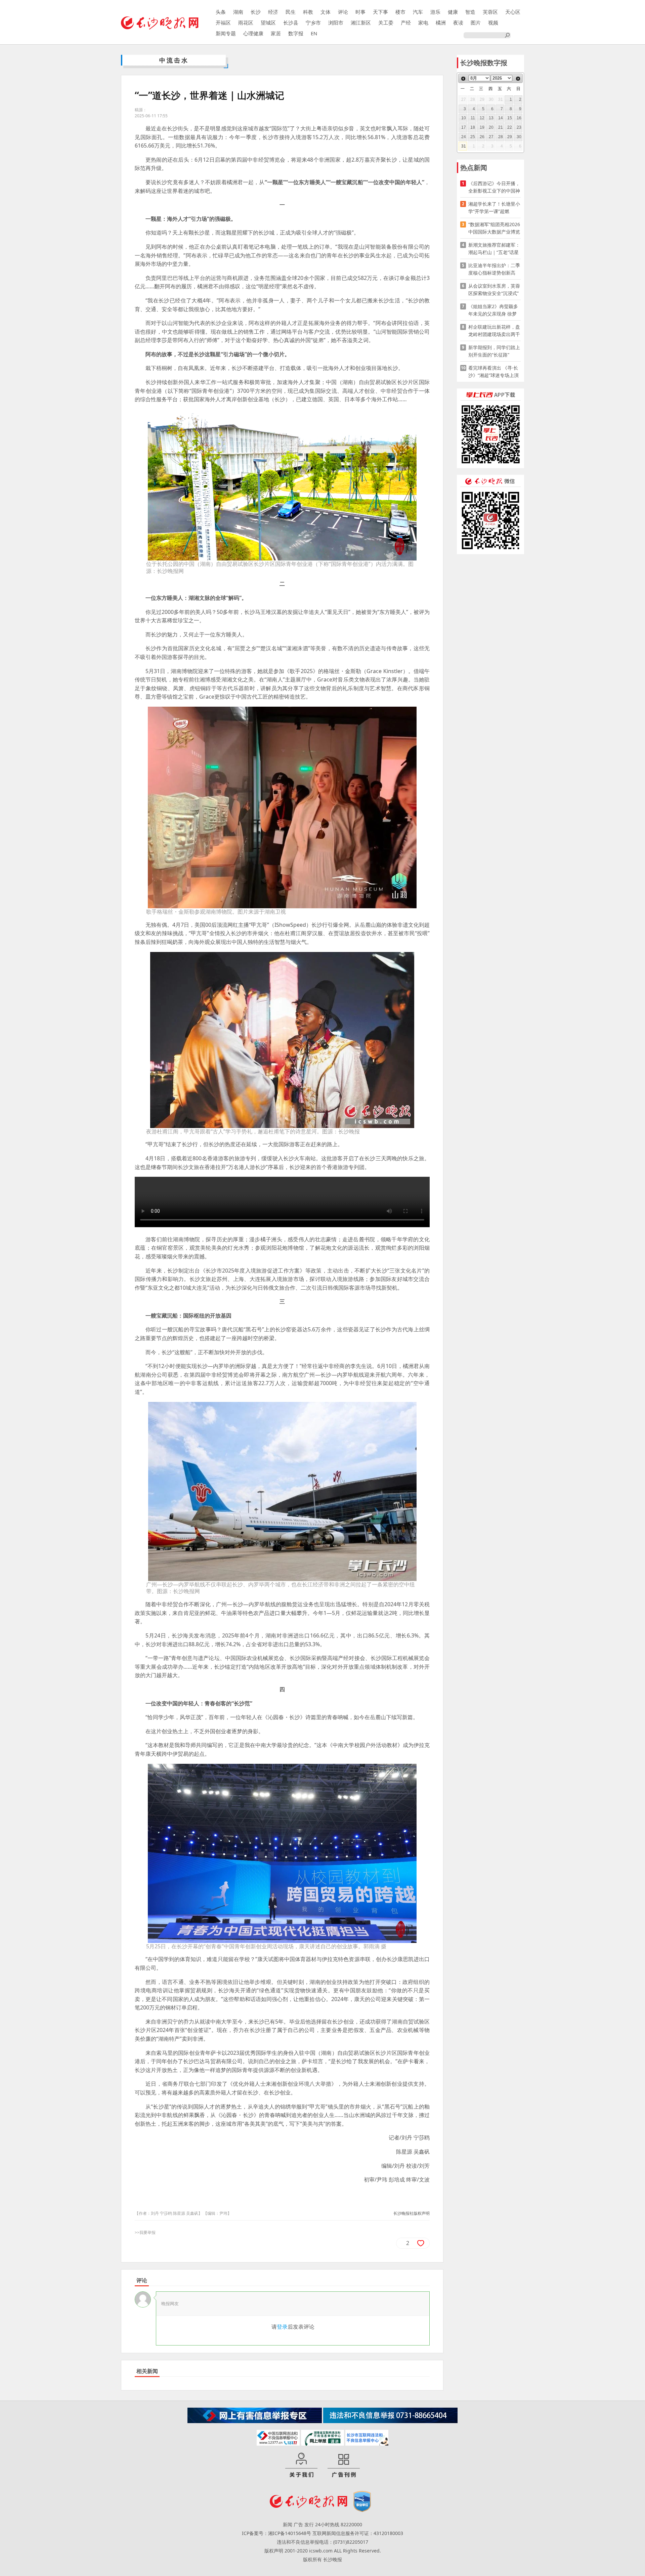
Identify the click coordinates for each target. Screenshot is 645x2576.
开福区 (223, 23)
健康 (453, 12)
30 (519, 137)
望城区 (268, 23)
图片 (476, 23)
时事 (360, 12)
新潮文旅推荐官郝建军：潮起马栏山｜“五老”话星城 (494, 249)
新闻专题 (226, 33)
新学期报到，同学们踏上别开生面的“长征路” (494, 351)
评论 (343, 12)
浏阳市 (336, 23)
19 (482, 127)
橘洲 (441, 23)
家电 (423, 23)
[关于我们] (301, 2465)
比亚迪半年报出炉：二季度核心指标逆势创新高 (494, 269)
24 (464, 137)
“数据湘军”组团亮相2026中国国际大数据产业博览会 (494, 228)
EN (314, 33)
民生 (291, 12)
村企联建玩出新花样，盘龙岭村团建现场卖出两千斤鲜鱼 (494, 331)
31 (464, 146)
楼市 (400, 12)
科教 (308, 12)
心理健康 (253, 33)
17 (464, 127)
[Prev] (463, 79)
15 (510, 118)
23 (519, 127)
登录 (282, 2327)
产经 (406, 23)
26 (482, 137)
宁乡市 (313, 23)
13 (491, 118)
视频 (493, 23)
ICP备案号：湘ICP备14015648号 (276, 2533)
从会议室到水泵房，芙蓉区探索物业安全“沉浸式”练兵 (494, 290)
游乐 (435, 12)
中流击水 (174, 60)
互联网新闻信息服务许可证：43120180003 (358, 2533)
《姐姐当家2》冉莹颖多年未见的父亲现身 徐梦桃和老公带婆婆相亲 (493, 310)
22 (510, 127)
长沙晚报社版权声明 (412, 2213)
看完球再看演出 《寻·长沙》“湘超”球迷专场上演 (493, 371)
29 (510, 137)
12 (482, 118)
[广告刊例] (344, 2465)
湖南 (238, 12)
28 (501, 137)
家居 (276, 33)
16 (519, 118)
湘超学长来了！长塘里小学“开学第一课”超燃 (494, 207)
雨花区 (246, 23)
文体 (326, 12)
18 (473, 127)
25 (473, 137)
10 (464, 118)
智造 (470, 12)
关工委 (386, 23)
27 (491, 137)
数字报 (296, 33)
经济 (273, 12)
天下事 (380, 12)
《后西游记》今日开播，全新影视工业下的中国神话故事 (494, 187)
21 (501, 127)
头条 (221, 12)
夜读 (458, 23)
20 (491, 127)
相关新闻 (147, 2371)
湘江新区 (361, 23)
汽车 (418, 12)
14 (501, 118)
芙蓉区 (490, 12)
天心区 (513, 12)
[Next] (518, 79)
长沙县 (291, 23)
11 (473, 118)
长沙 (256, 12)
